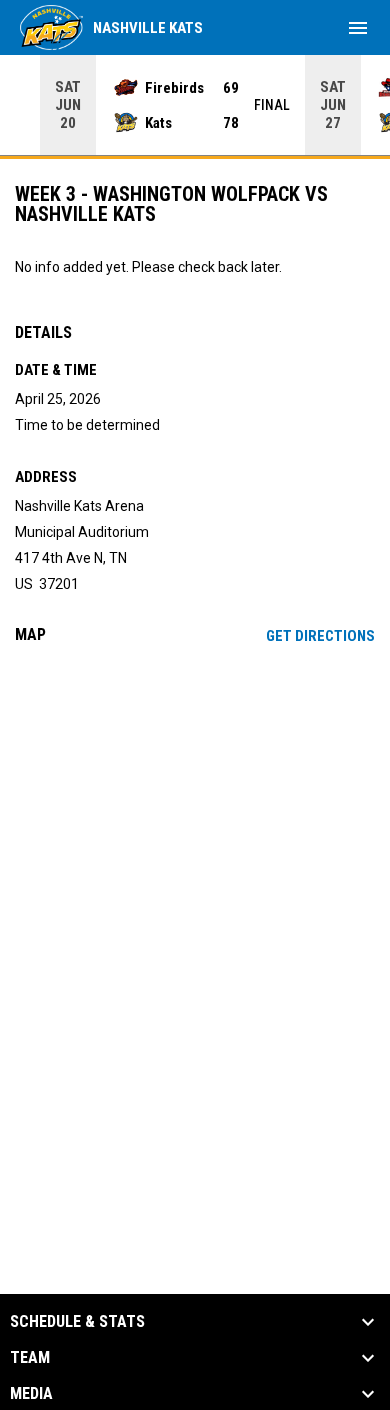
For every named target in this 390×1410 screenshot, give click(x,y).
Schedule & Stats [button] (77, 1322)
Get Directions (320, 636)
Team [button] (30, 1358)
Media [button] (31, 1394)
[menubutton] (358, 28)
